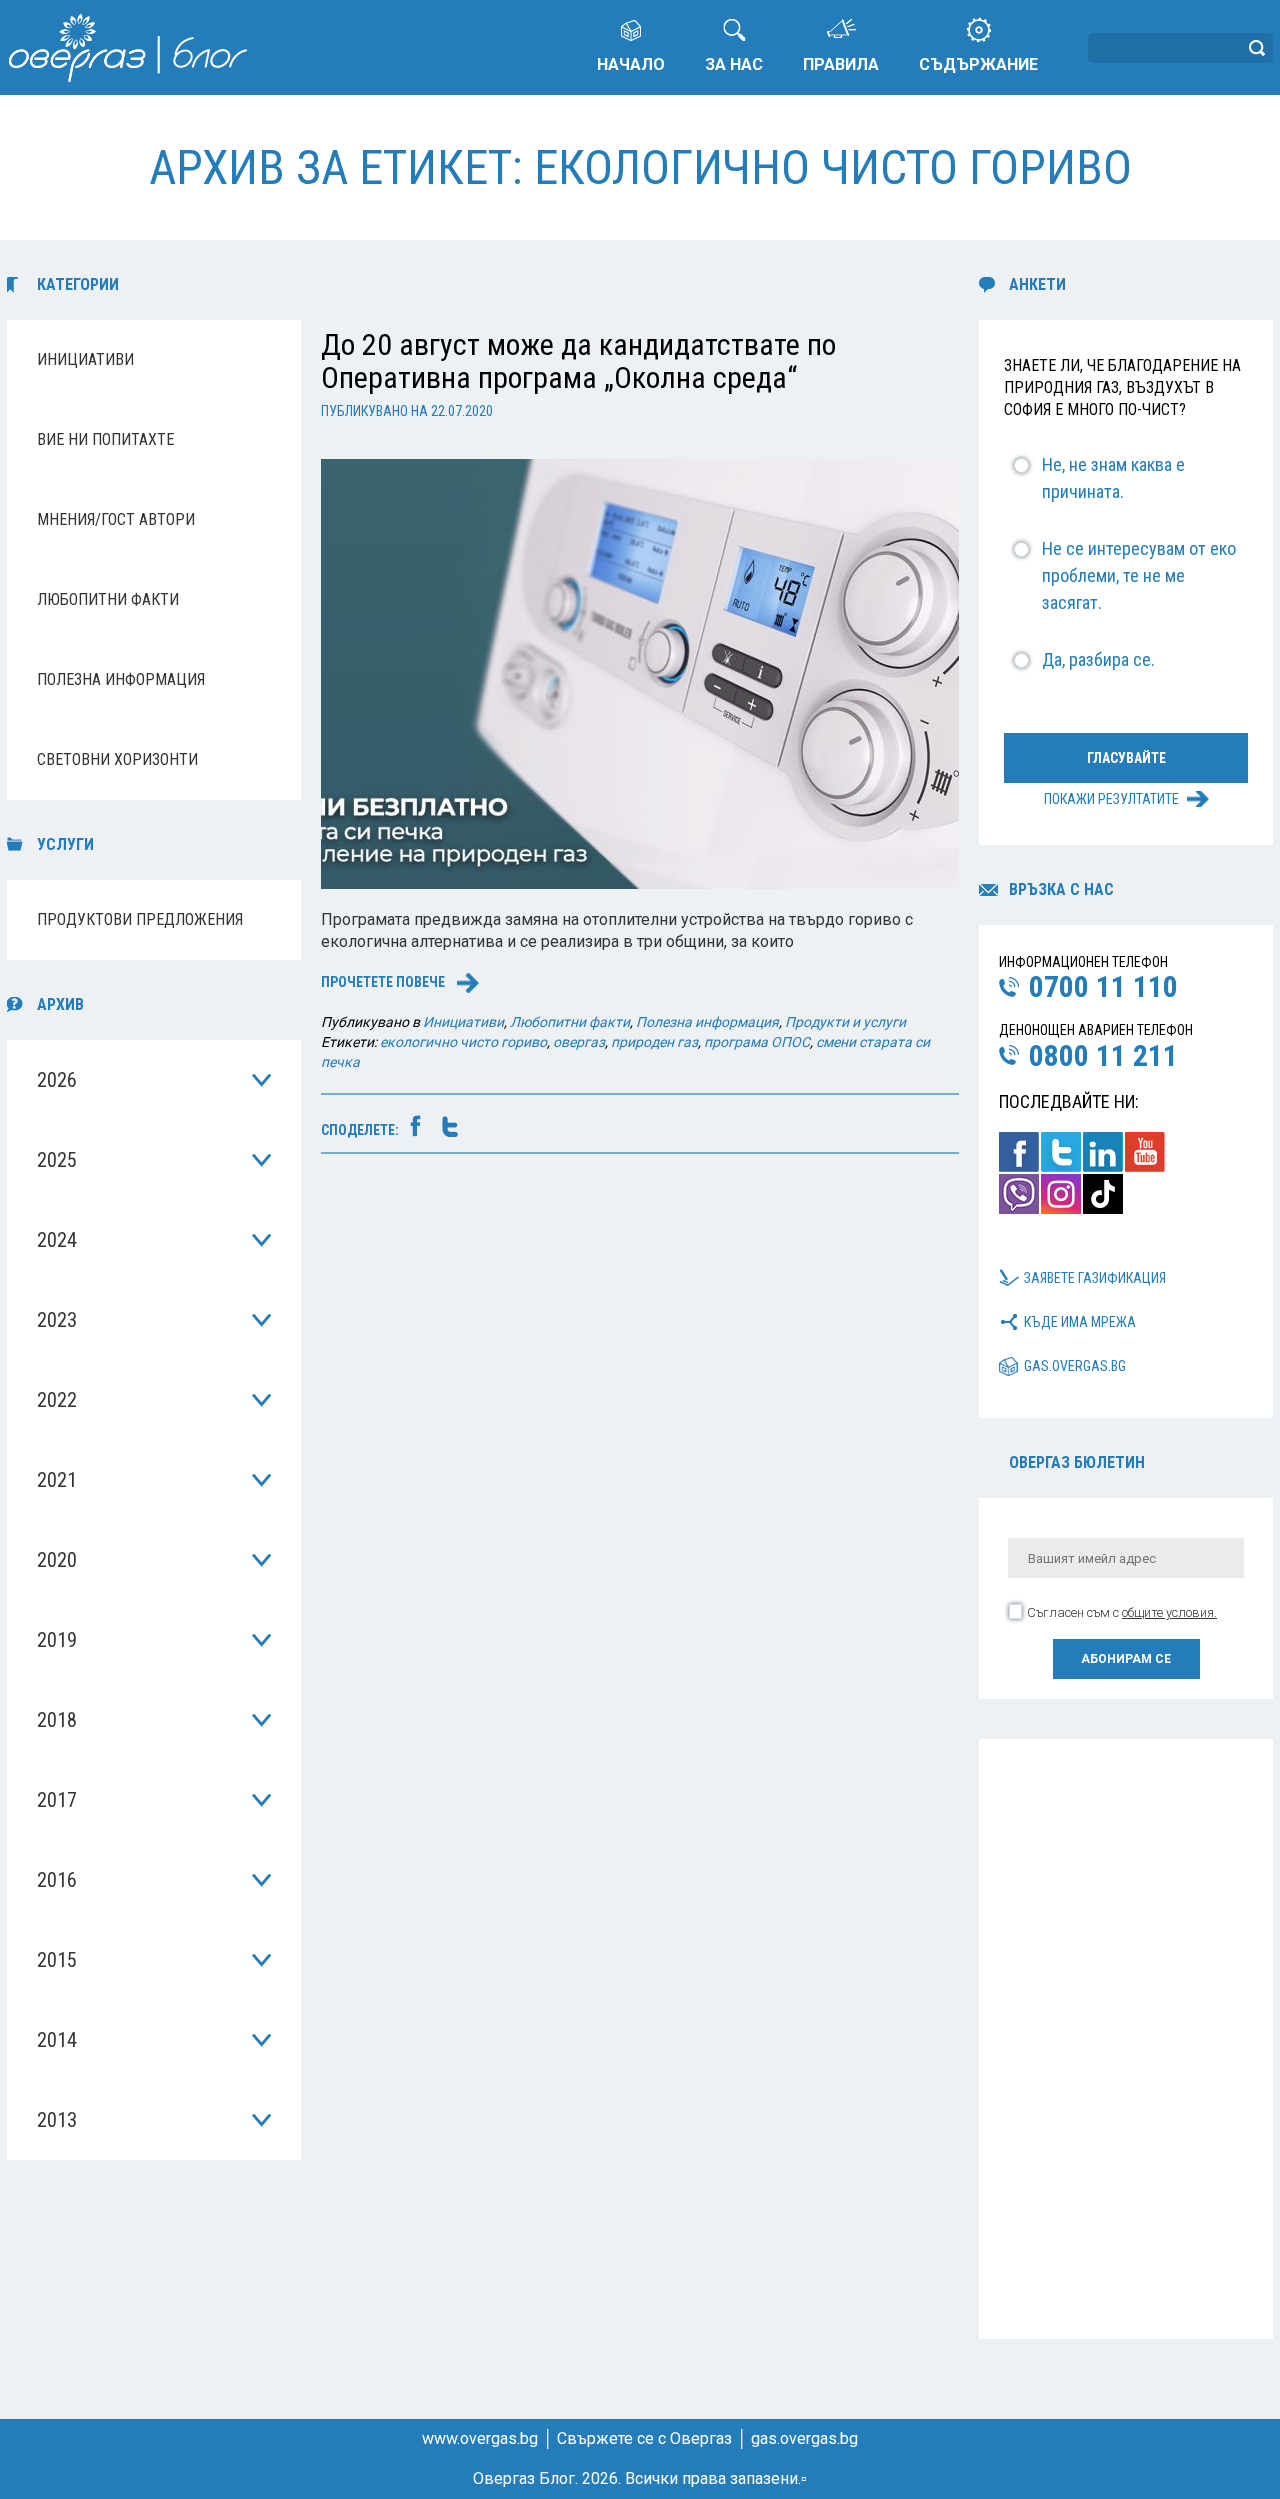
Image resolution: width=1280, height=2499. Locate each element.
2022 (57, 1400)
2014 (57, 2040)
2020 (57, 1560)
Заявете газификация (1095, 1278)
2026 (57, 1080)
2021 (57, 1480)
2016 (57, 1880)
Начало (631, 64)
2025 (57, 1160)
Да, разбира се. (1098, 659)
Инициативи (85, 359)
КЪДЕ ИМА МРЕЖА (1080, 1322)
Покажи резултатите (1111, 799)
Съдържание (978, 64)
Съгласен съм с (1122, 1612)
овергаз (579, 1042)
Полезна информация (121, 679)
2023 (57, 1320)
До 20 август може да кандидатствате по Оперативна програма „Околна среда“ (578, 361)
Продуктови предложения (140, 919)
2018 (57, 1720)
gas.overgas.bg (1075, 1366)
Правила (841, 64)
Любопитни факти (108, 599)
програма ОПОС (757, 1042)
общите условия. (1169, 1612)
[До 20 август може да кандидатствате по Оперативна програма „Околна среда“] (640, 672)
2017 (57, 1800)
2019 (57, 1640)
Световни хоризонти (117, 759)
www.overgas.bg (480, 2438)
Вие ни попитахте (105, 439)
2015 (57, 1960)
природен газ (654, 1042)
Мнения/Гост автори (116, 519)
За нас (734, 64)
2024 (57, 1240)
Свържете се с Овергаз (644, 2438)
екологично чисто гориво (463, 1042)
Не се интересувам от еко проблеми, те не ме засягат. (1139, 575)
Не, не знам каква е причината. (1113, 478)
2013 (57, 2120)
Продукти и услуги (845, 1022)
